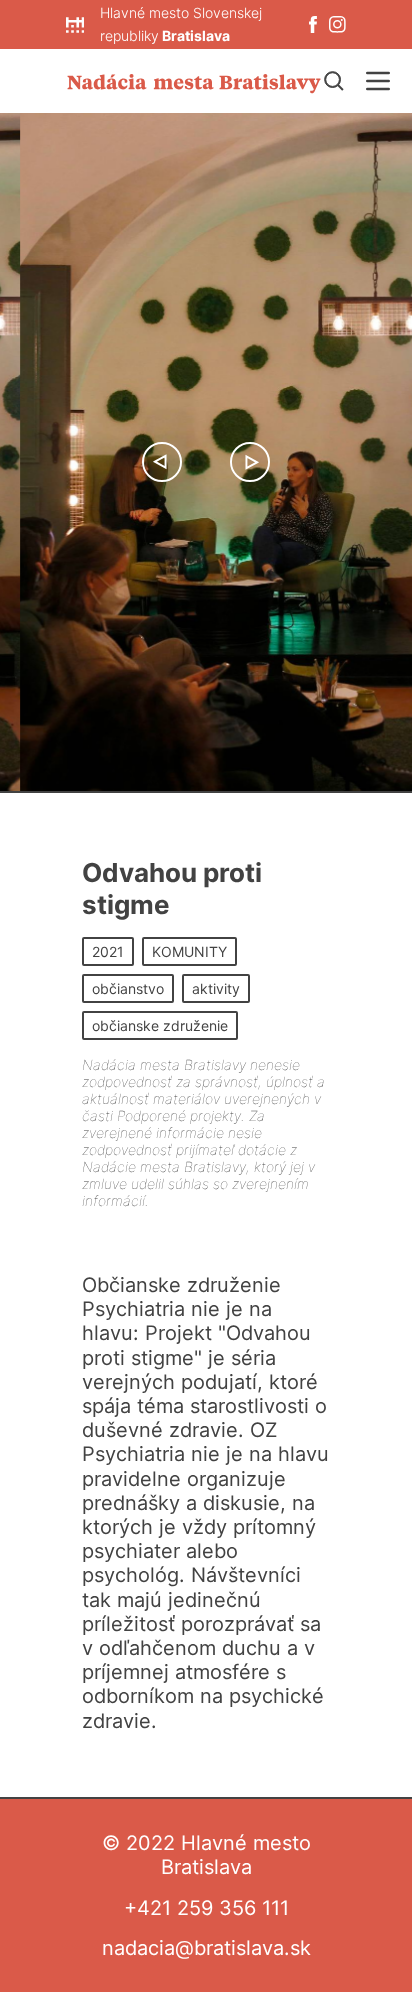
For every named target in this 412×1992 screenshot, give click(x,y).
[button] (162, 462)
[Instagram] (337, 24)
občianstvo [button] (128, 988)
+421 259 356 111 (206, 1908)
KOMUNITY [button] (189, 951)
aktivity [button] (216, 988)
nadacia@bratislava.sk (206, 1948)
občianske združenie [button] (160, 1025)
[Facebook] (313, 24)
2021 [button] (108, 951)
